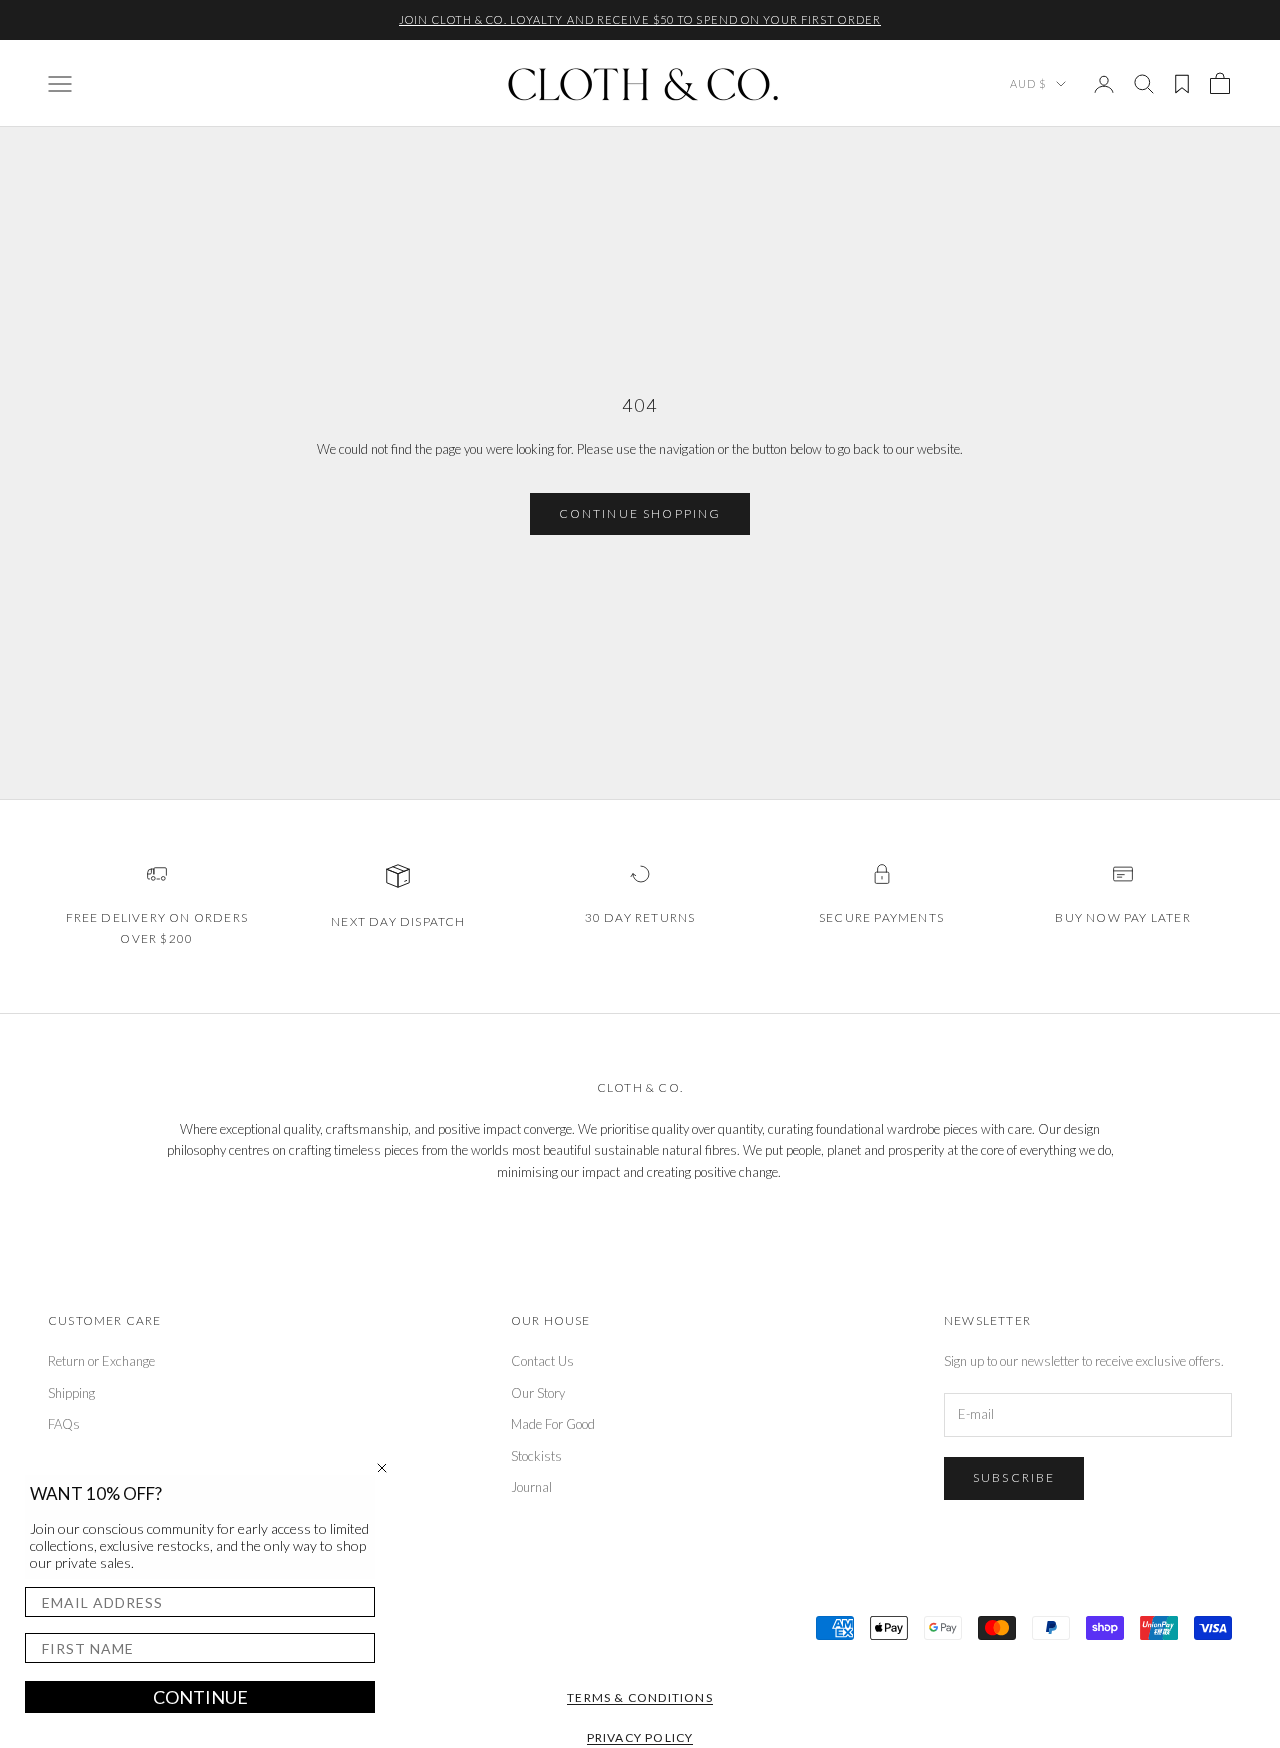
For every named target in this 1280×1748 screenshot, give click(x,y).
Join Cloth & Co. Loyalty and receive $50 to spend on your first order (640, 19)
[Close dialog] (382, 1468)
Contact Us (542, 1361)
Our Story (538, 1393)
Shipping (71, 1393)
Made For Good (553, 1424)
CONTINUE (200, 1697)
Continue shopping (640, 513)
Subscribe (1014, 1477)
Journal (531, 1487)
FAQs (64, 1424)
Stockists (536, 1456)
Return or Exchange (101, 1361)
